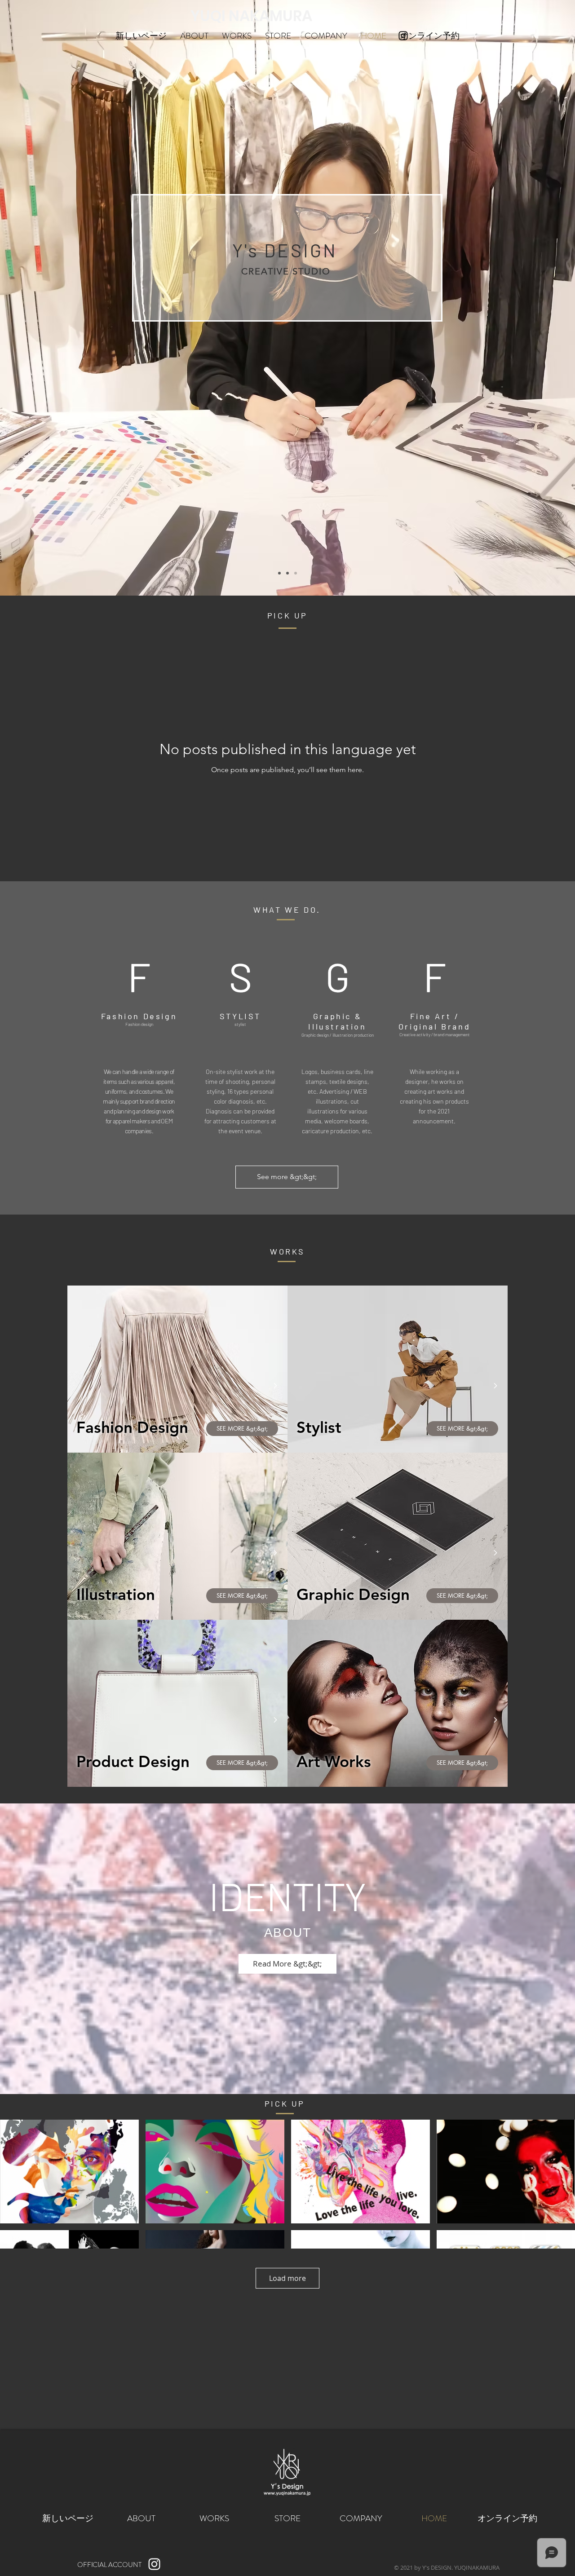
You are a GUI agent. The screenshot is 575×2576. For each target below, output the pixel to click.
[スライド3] (296, 573)
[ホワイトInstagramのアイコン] (154, 2564)
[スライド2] (287, 573)
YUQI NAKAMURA (251, 16)
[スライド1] (279, 573)
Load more (287, 2278)
